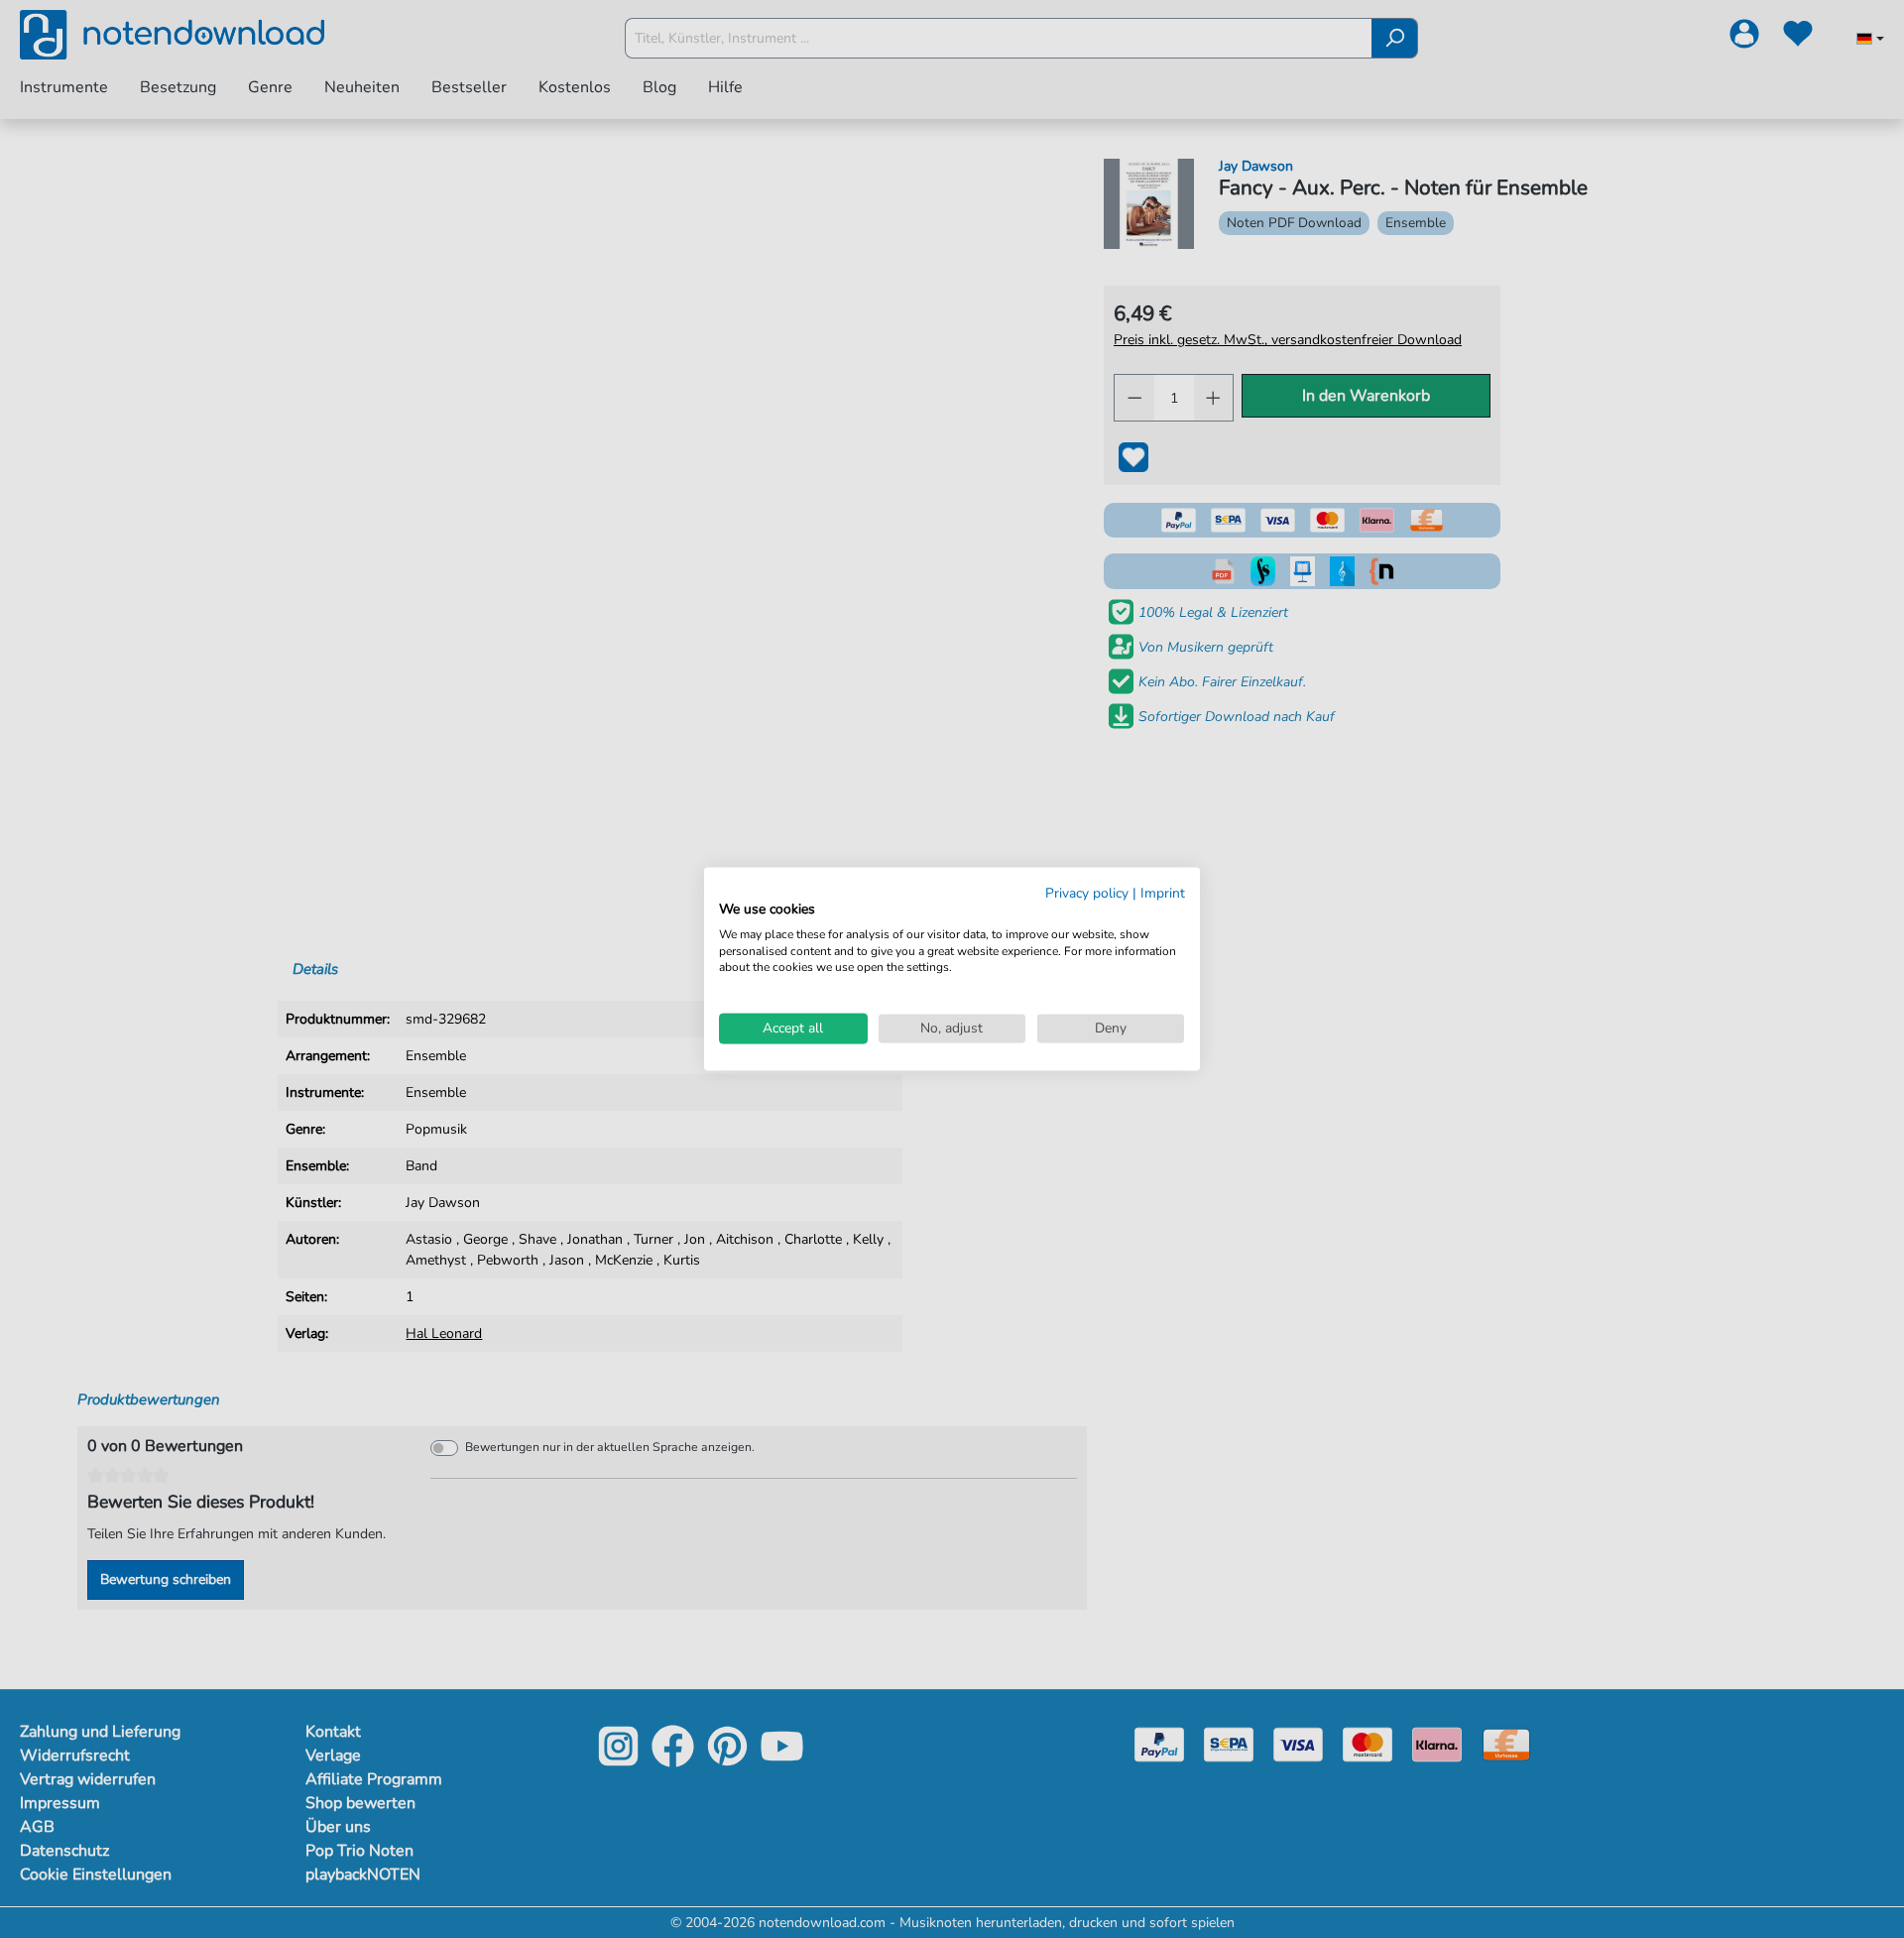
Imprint (1163, 893)
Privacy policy (1087, 893)
